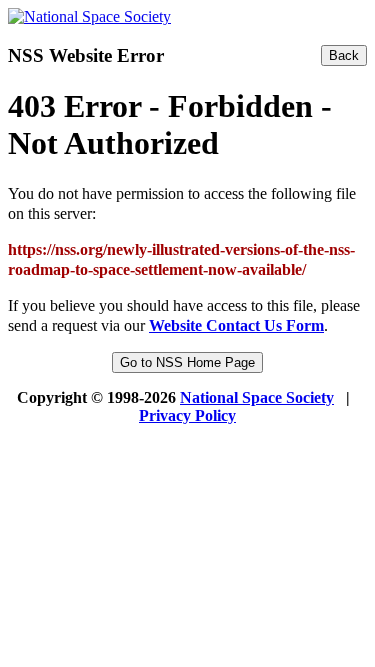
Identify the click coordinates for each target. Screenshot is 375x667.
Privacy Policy (187, 415)
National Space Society (257, 397)
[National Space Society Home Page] (89, 16)
